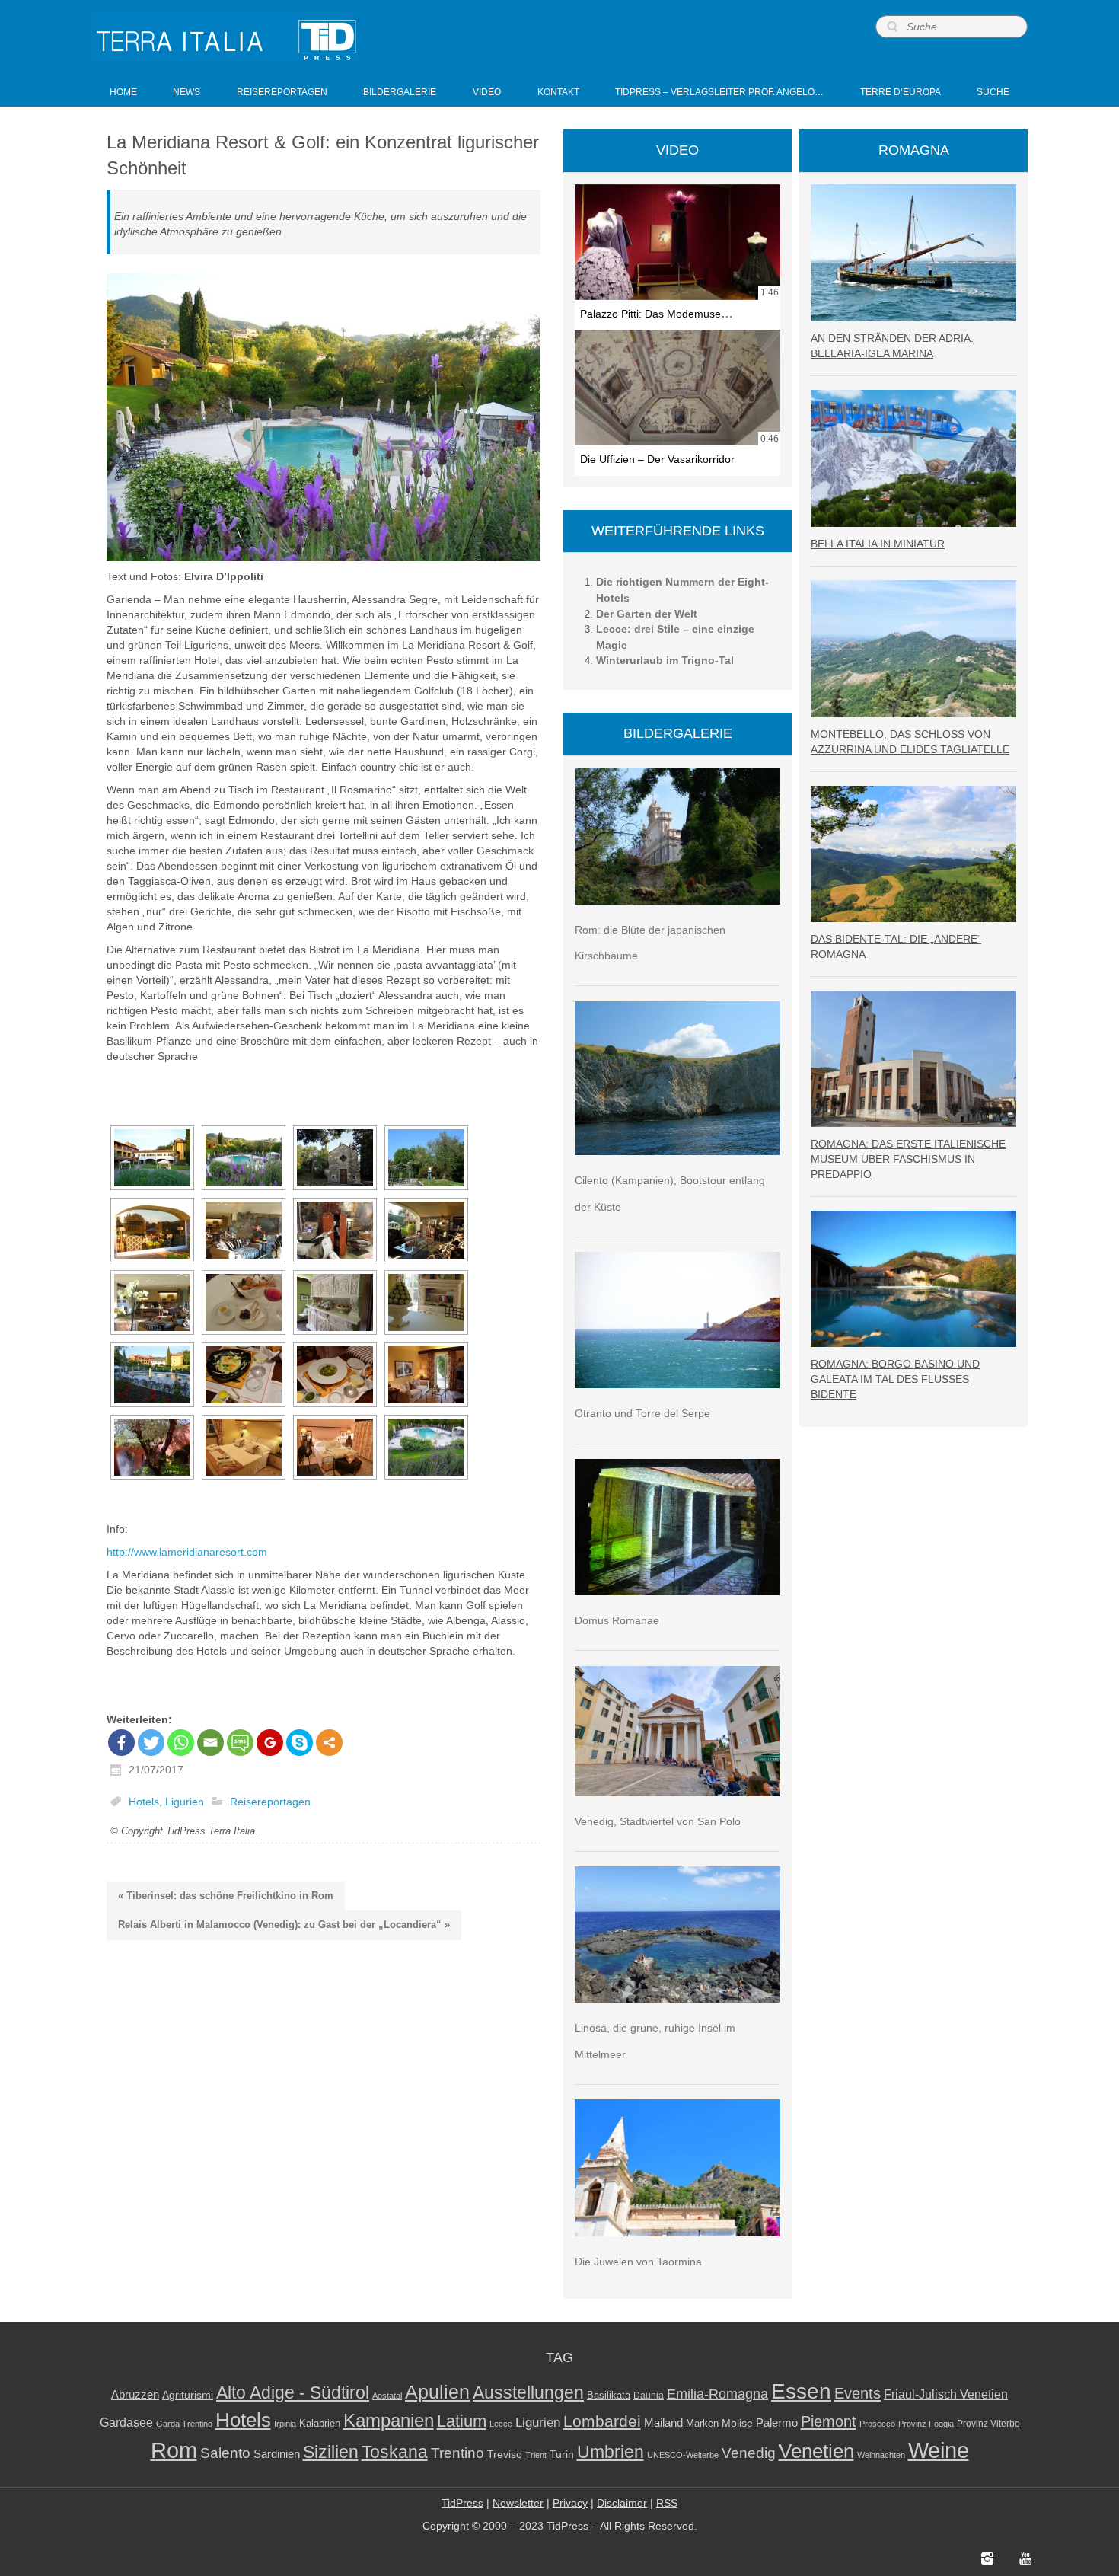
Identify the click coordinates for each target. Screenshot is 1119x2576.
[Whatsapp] (181, 1743)
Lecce (501, 2424)
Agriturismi (188, 2395)
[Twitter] (151, 1743)
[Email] (210, 1743)
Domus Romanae (617, 1620)
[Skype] (300, 1743)
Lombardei (602, 2421)
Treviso (505, 2455)
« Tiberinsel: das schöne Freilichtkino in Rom (226, 1896)
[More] (329, 1743)
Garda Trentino (184, 2424)
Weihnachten (881, 2455)
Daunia (649, 2396)
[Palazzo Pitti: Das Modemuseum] (677, 242)
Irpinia (285, 2424)
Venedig (749, 2453)
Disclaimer (622, 2503)
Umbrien (611, 2452)
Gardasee (126, 2423)
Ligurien (185, 1802)
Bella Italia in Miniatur (878, 544)
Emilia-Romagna (717, 2394)
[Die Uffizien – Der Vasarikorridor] (677, 388)
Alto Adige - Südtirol (293, 2393)
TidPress (462, 2503)
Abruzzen (135, 2394)
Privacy (570, 2503)
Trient (536, 2455)
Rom (174, 2450)
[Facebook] (121, 1743)
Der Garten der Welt (647, 614)
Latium (462, 2421)
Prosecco (877, 2424)
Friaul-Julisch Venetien (946, 2394)
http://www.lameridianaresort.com (187, 1552)
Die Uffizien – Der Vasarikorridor (657, 459)
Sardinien (277, 2454)
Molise (737, 2423)
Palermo (777, 2423)
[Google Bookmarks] (270, 1743)
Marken (702, 2423)
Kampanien (389, 2421)
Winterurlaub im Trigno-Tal (665, 660)
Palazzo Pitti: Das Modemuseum (658, 314)
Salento (225, 2453)
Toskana (395, 2452)
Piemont (829, 2421)
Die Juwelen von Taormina (638, 2262)
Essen (801, 2391)
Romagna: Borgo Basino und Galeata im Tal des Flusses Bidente (895, 1379)
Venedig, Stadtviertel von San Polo (658, 1821)
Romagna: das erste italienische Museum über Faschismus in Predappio (908, 1159)
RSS (667, 2503)
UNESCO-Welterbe (683, 2455)
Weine (939, 2450)
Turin (562, 2455)
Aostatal (387, 2396)
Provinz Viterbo (988, 2424)
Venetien (816, 2451)
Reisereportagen (270, 1802)
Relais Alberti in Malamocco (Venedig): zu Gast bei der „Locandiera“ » (284, 1925)
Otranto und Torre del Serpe (642, 1413)
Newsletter (518, 2503)
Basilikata (609, 2395)
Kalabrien (320, 2423)
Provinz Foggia (926, 2424)
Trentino (457, 2453)
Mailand (663, 2423)
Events (858, 2393)
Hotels (144, 1802)
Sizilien (331, 2452)
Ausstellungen (528, 2393)
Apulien (437, 2392)
